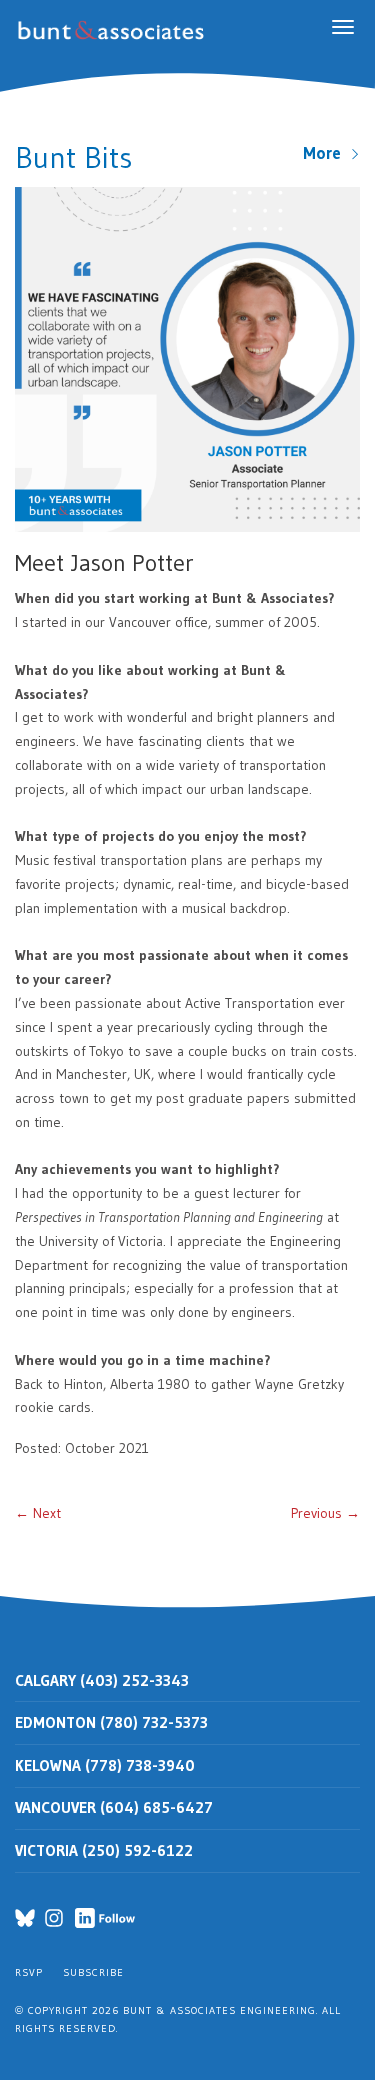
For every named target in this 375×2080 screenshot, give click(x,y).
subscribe (93, 1972)
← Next (38, 1513)
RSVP (29, 1972)
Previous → (325, 1513)
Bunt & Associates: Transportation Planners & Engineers (114, 30)
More (326, 153)
